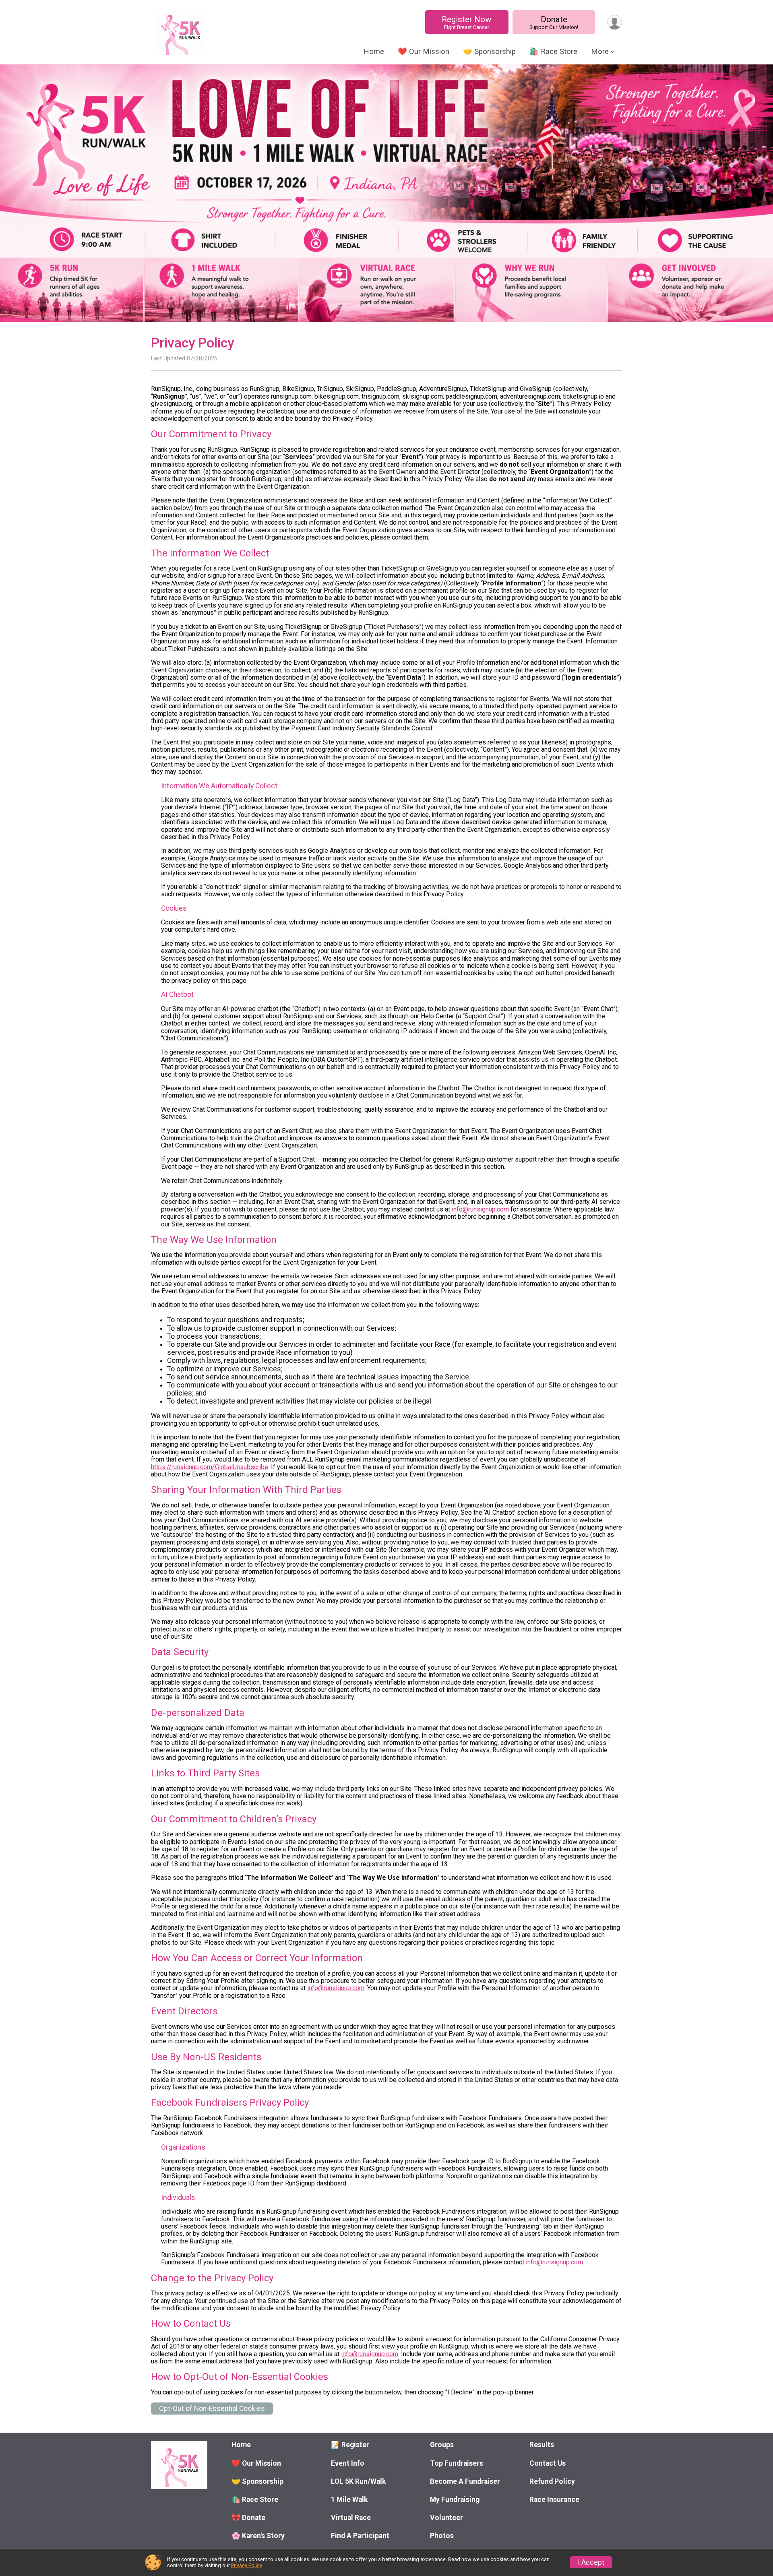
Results (542, 2445)
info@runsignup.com (480, 1209)
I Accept (591, 2562)
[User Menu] (615, 22)
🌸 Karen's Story (258, 2536)
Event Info (348, 2463)
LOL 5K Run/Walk (358, 2481)
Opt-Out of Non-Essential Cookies (212, 2409)
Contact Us (548, 2463)
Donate (554, 22)
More (600, 51)
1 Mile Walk (349, 2500)
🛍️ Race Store (553, 51)
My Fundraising (455, 2500)
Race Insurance (554, 2500)
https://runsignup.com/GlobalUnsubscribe (210, 1467)
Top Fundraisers (457, 2463)
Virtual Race (351, 2518)
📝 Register (350, 2445)
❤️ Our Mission (424, 51)
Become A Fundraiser (465, 2481)
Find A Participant (360, 2536)
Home (374, 51)
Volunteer (446, 2518)
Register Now (467, 22)
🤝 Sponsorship (489, 51)
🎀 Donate (248, 2518)
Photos (442, 2536)
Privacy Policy (246, 2565)
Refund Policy (552, 2481)
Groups (442, 2445)
